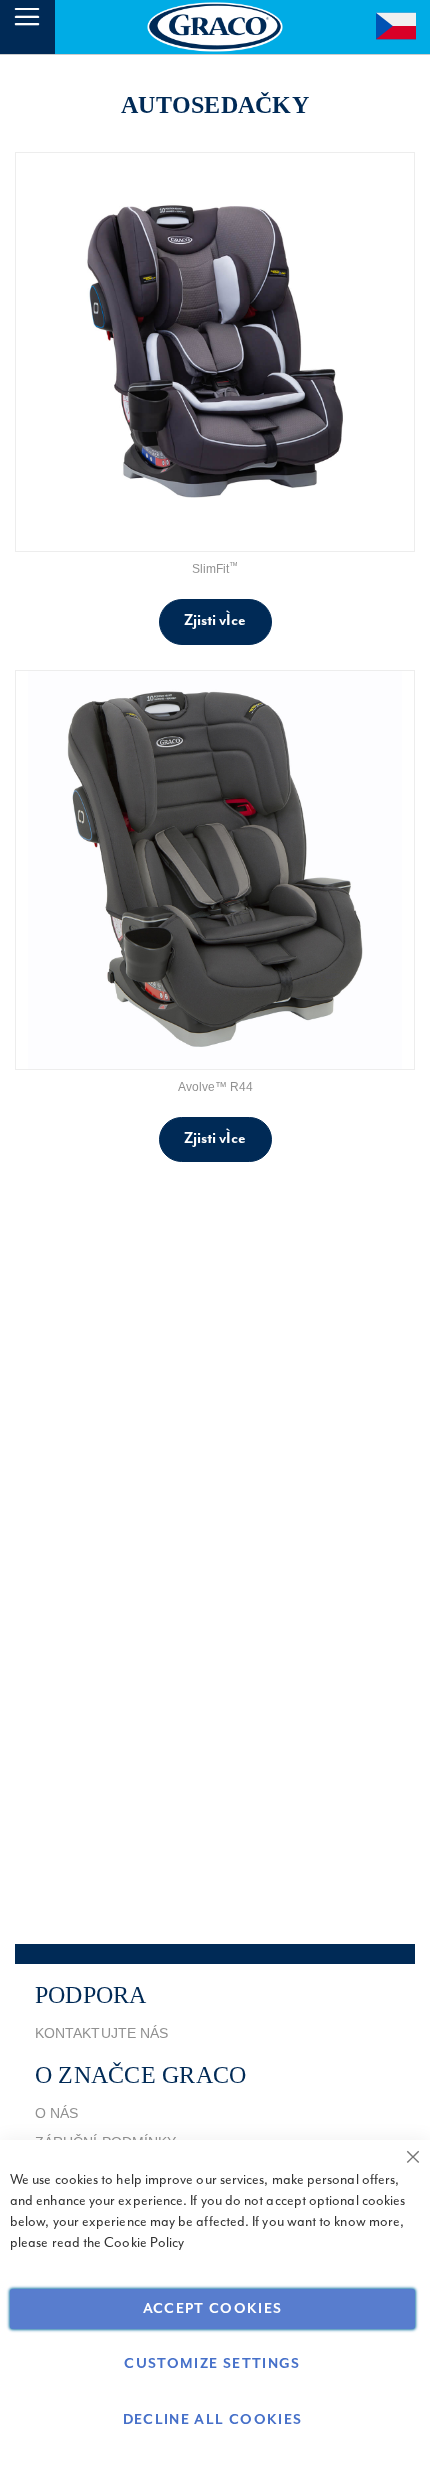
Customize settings (212, 2364)
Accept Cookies (213, 2309)
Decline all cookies (213, 2420)
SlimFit (215, 569)
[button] (397, 23)
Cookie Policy (144, 2242)
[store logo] (215, 26)
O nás (56, 2113)
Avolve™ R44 (215, 1087)
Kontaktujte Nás (101, 2033)
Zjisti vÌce (215, 621)
